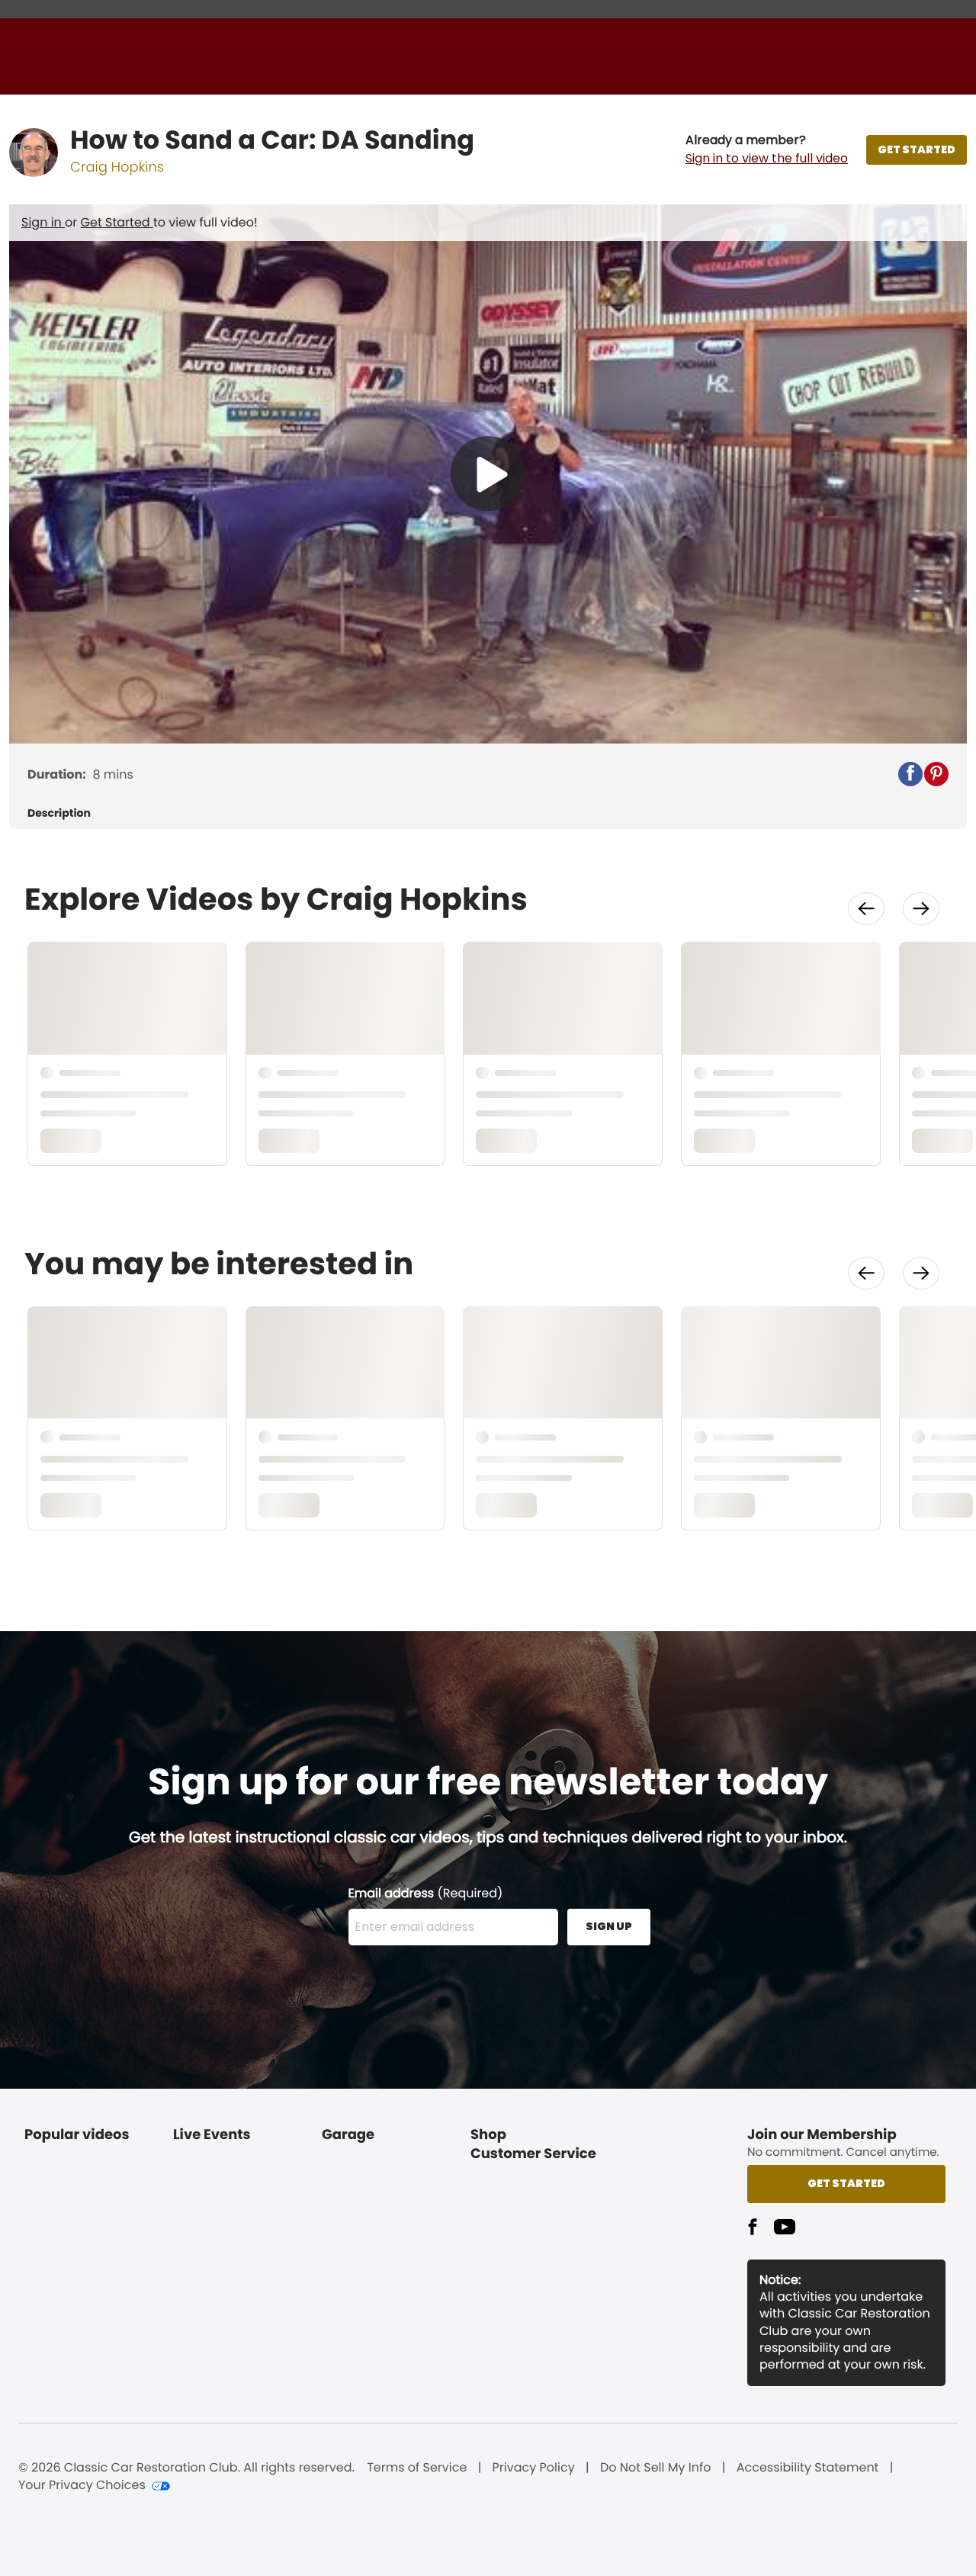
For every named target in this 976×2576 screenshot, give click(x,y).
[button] (767, 149)
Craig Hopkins (117, 167)
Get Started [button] (846, 2183)
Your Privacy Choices (82, 2485)
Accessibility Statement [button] (808, 2468)
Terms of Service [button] (417, 2468)
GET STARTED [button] (917, 149)
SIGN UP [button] (609, 1926)
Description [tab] (59, 813)
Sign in (43, 222)
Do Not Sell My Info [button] (656, 2468)
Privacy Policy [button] (534, 2468)
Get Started (117, 222)
